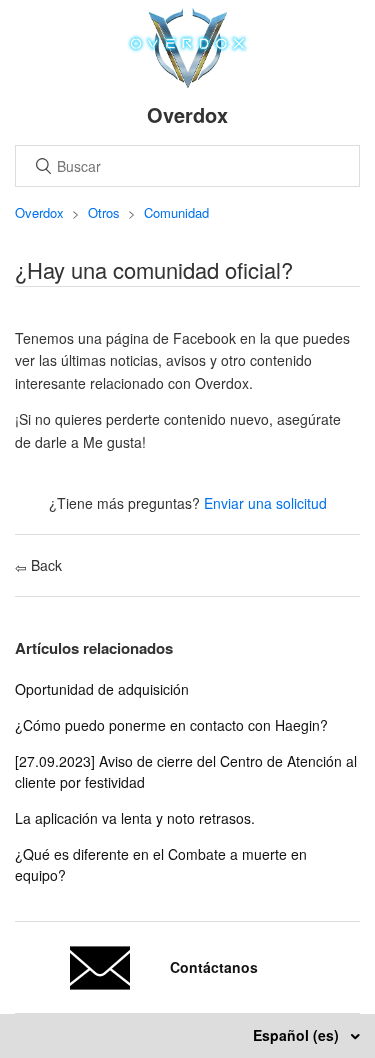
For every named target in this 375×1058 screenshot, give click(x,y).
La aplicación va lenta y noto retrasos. (135, 818)
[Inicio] (187, 82)
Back (44, 565)
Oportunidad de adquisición (102, 689)
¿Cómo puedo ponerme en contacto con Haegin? (171, 725)
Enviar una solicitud (265, 503)
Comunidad (176, 212)
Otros (104, 212)
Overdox (39, 212)
